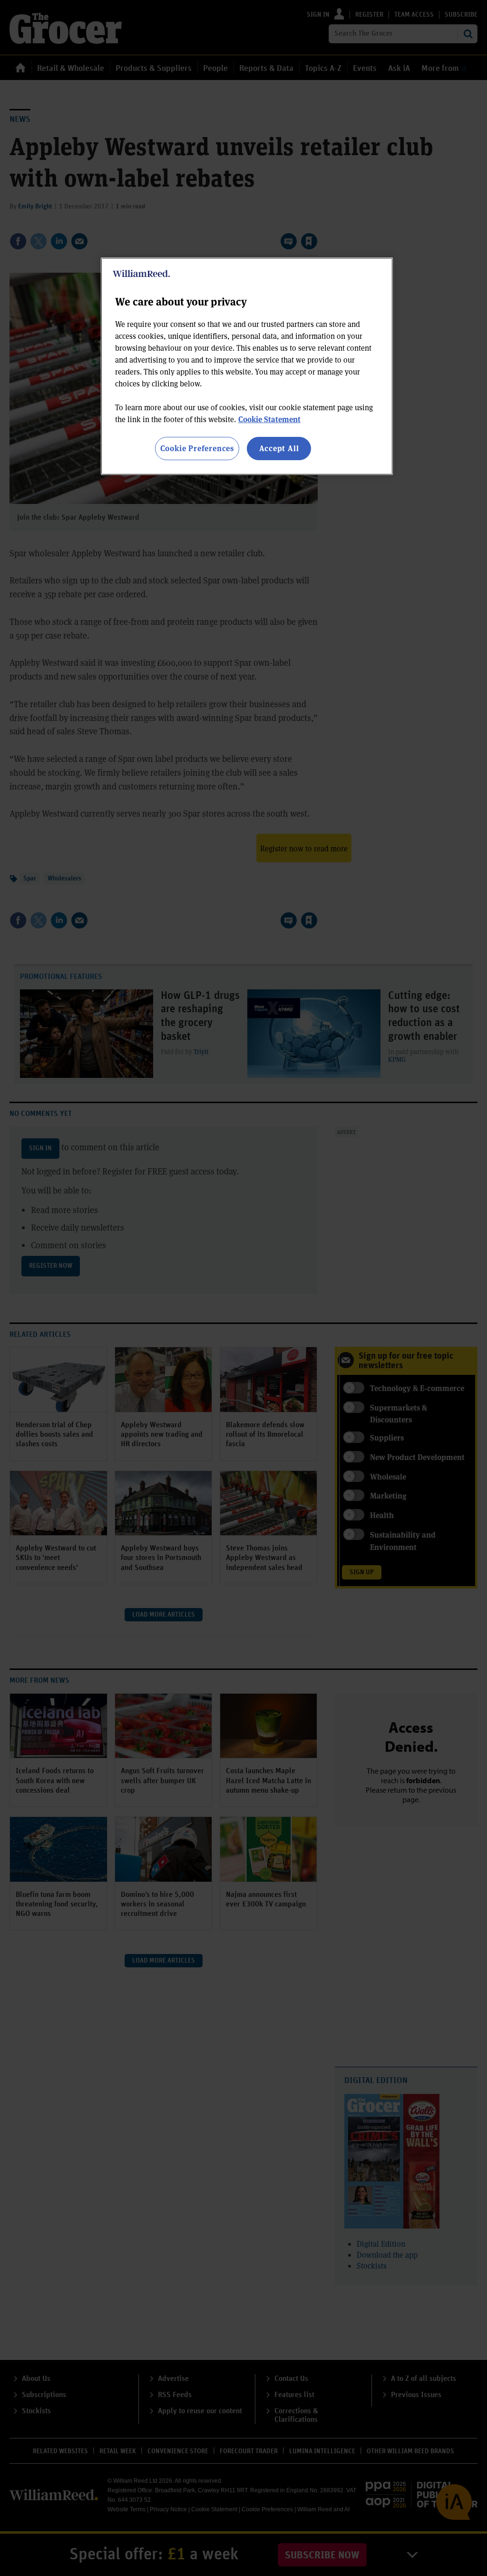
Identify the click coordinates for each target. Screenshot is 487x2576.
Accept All (279, 448)
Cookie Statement (269, 419)
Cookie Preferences (197, 448)
